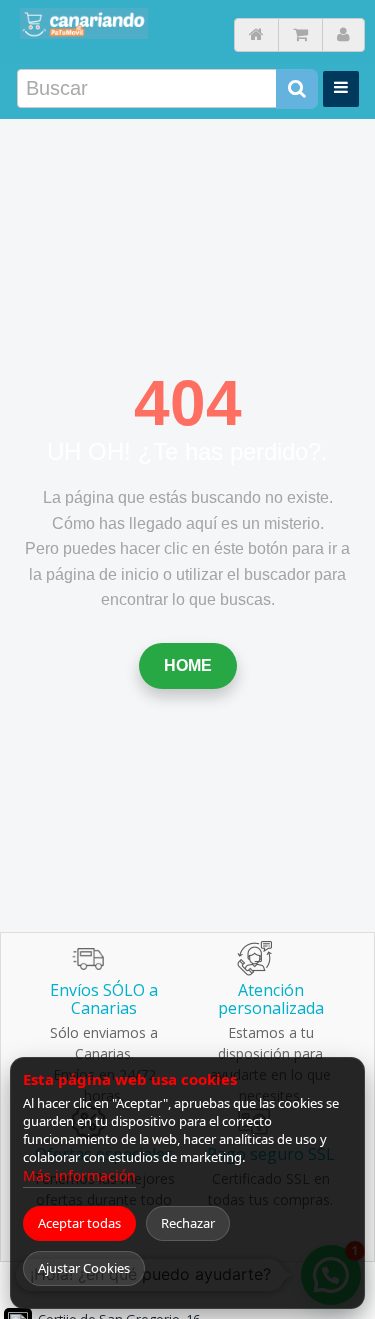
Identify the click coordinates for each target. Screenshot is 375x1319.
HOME (188, 665)
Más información (79, 1175)
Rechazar (188, 1223)
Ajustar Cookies (84, 1268)
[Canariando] (84, 23)
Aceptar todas (79, 1223)
